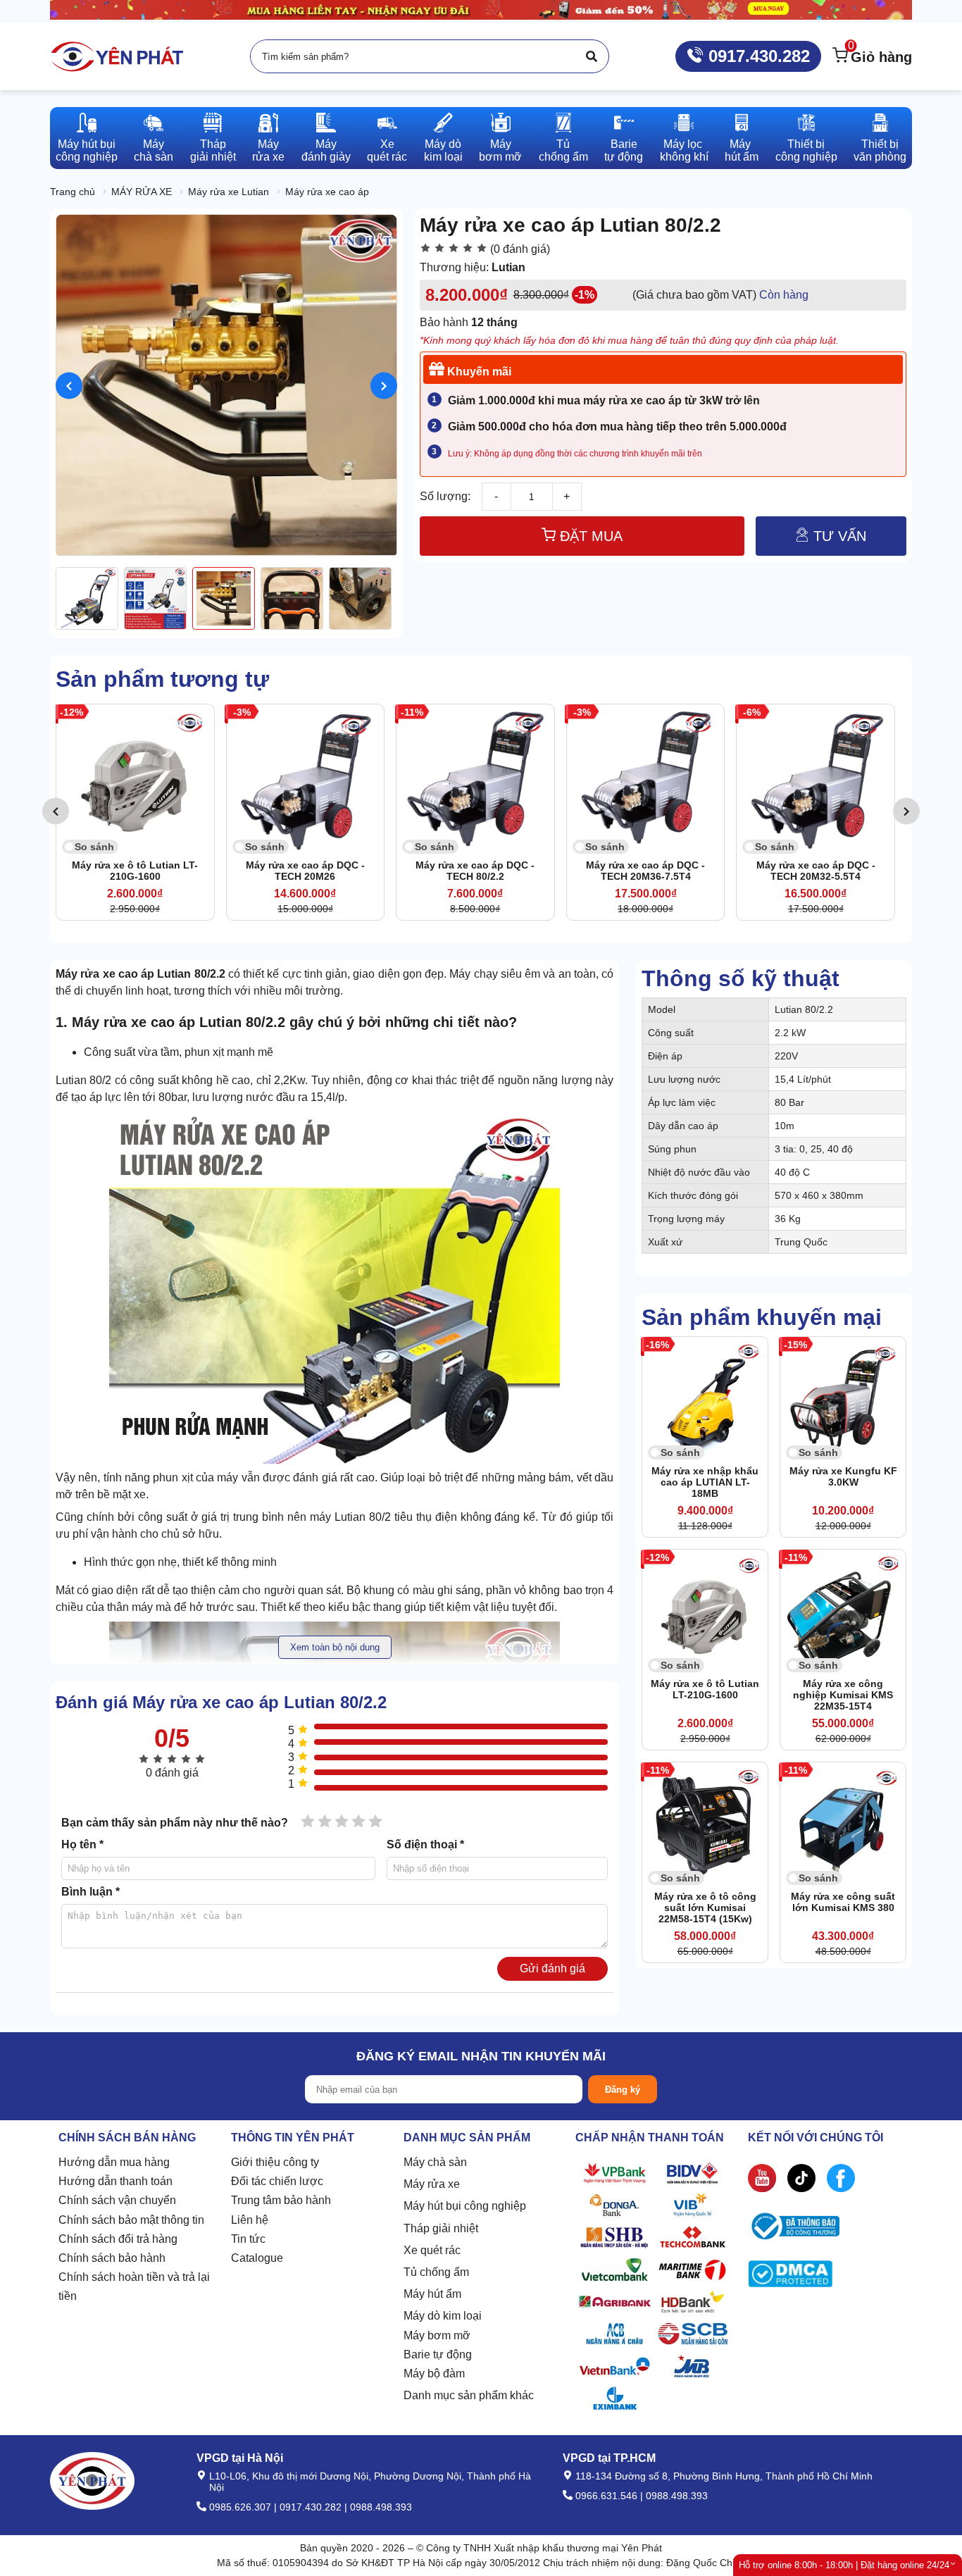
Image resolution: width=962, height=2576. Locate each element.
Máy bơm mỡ (437, 2335)
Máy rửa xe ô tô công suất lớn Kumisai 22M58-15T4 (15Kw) (705, 1908)
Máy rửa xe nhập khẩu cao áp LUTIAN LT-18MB (705, 1482)
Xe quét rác (432, 2250)
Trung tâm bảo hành (281, 2200)
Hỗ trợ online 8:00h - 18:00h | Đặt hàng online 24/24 (844, 2565)
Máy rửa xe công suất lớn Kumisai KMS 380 (843, 1902)
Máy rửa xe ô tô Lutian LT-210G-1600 (705, 1689)
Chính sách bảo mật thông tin (131, 2220)
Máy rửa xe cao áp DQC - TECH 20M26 (144, 871)
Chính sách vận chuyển (117, 2200)
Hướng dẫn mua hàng (114, 2162)
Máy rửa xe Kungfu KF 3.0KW (843, 1476)
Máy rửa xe (432, 2184)
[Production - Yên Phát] (117, 56)
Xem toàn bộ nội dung (335, 1647)
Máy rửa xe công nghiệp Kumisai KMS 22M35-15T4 (843, 1695)
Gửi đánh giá (552, 1968)
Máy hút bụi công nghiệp (465, 2206)
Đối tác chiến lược (277, 2181)
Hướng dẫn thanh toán (115, 2181)
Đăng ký (623, 2090)
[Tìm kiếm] (592, 56)
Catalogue (257, 2258)
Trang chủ (73, 192)
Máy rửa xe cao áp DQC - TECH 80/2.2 (314, 871)
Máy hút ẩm (432, 2294)
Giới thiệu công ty (275, 2162)
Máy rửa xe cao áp (327, 192)
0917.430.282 (757, 56)
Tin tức (248, 2239)
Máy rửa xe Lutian (229, 192)
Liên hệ (250, 2220)
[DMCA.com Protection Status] (790, 2277)
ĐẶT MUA (589, 536)
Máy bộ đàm (434, 2373)
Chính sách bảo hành (112, 2258)
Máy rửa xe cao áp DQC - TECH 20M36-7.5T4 (484, 871)
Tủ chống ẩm (436, 2272)
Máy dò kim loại (443, 2316)
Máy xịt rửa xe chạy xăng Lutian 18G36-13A (824, 871)
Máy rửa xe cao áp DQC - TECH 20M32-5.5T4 (655, 871)
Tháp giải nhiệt (441, 2228)
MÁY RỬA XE (142, 192)
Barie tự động (438, 2354)
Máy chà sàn (435, 2162)
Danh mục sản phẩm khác (469, 2395)
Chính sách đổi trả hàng (118, 2239)
